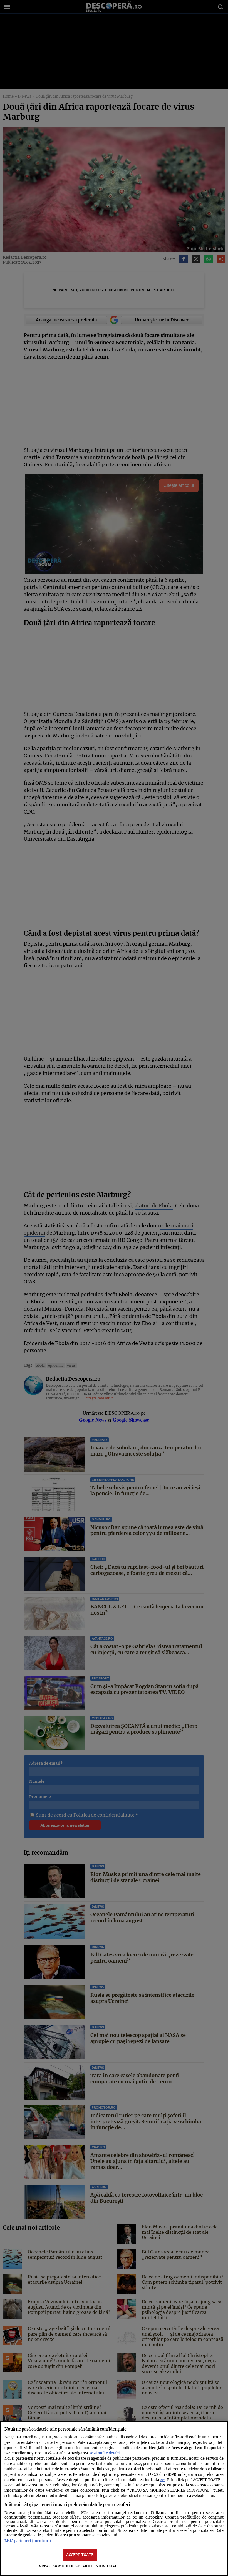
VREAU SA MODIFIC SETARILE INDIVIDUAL (78, 2566)
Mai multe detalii (105, 2453)
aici (163, 2480)
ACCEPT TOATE (80, 2555)
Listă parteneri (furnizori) (28, 2541)
